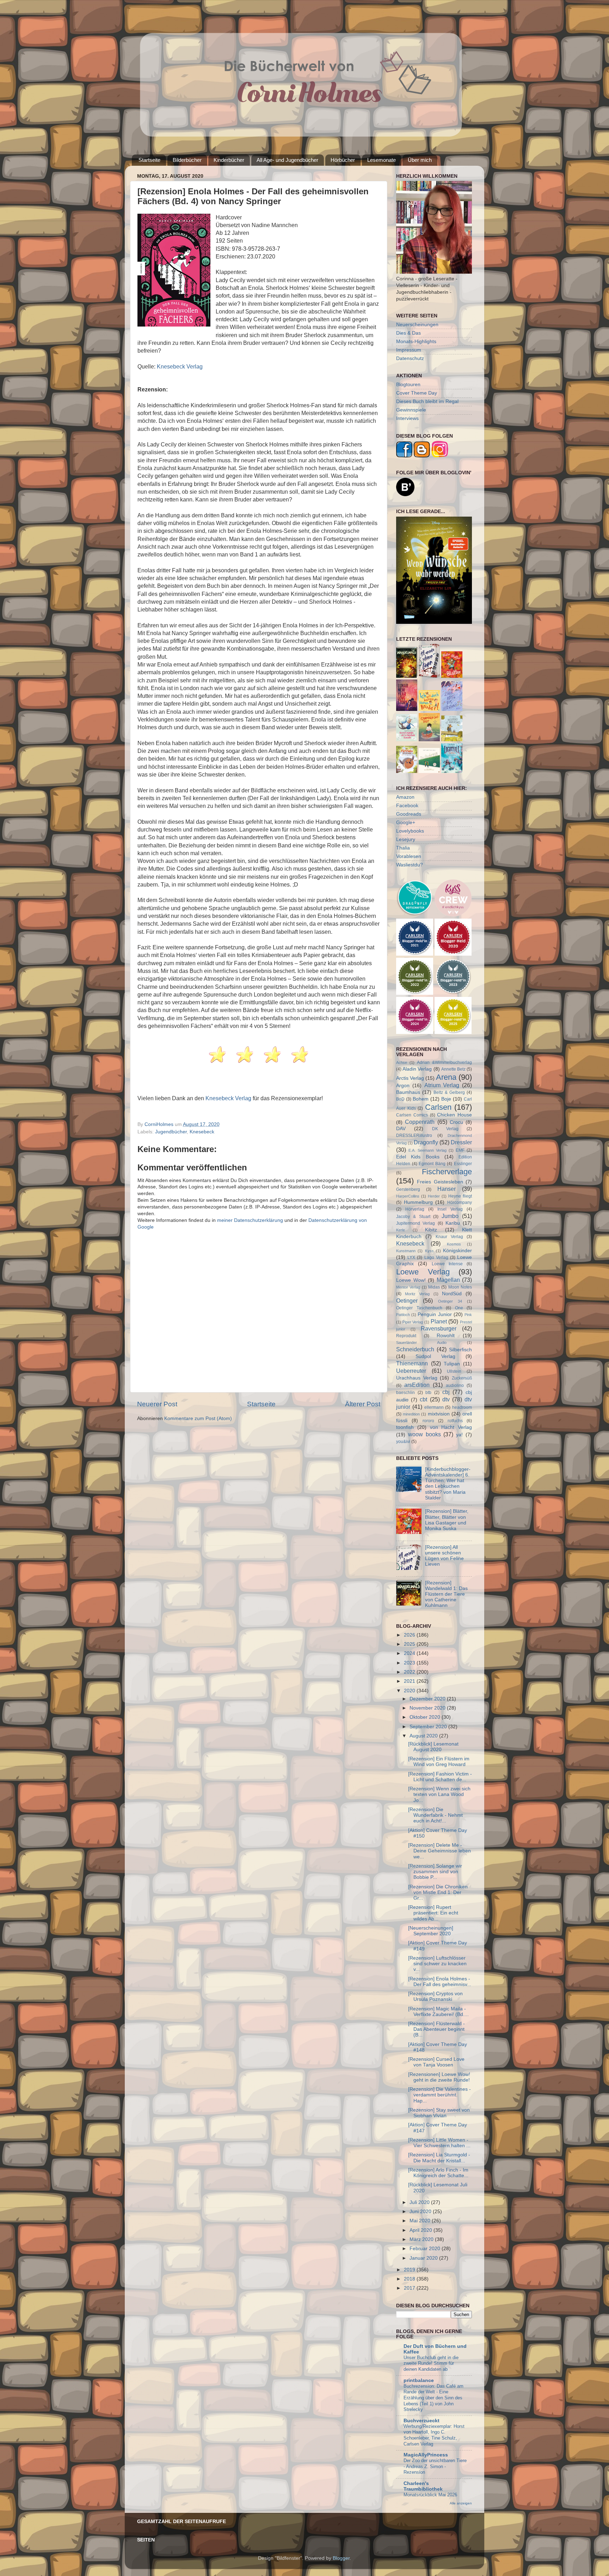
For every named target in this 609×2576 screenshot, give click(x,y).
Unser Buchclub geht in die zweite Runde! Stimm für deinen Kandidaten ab (431, 2363)
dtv (446, 1399)
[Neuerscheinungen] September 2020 (431, 1931)
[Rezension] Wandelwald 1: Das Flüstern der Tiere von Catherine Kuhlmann (446, 1594)
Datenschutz (410, 358)
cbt (423, 1399)
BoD (400, 1099)
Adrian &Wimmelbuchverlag (444, 1062)
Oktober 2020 (426, 1717)
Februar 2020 (426, 2249)
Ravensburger (439, 1328)
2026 (410, 1635)
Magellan (448, 1280)
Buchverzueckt (422, 2421)
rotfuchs (455, 1421)
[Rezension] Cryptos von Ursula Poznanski (435, 1996)
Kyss (429, 1251)
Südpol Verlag (435, 1356)
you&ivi (403, 1442)
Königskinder (457, 1251)
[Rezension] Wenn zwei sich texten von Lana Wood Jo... (439, 1794)
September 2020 (429, 1727)
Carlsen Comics (412, 1115)
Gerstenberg (408, 1189)
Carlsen (438, 1107)
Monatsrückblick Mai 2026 (430, 2495)
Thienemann (412, 1363)
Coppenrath (420, 1122)
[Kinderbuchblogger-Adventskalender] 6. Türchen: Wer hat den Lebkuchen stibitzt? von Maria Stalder (448, 1484)
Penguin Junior (435, 1314)
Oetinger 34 (450, 1301)
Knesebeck (202, 1132)
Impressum (409, 350)
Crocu (456, 1122)
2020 (410, 1691)
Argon (403, 1086)
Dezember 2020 (428, 1699)
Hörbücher (343, 160)
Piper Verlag (413, 1322)
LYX (411, 1257)
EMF (460, 1150)
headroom (462, 1407)
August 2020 (424, 1736)
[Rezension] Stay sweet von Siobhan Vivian (439, 2113)
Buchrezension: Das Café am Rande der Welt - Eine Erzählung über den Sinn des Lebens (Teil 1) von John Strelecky (433, 2398)
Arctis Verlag (410, 1078)
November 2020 (428, 1708)
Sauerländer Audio (421, 1342)
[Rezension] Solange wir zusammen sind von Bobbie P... (435, 1872)
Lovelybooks (410, 831)
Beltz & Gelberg (449, 1092)
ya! (459, 1435)
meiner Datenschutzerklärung (250, 1220)
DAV (401, 1129)
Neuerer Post (157, 1404)
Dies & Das (408, 333)
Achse (402, 1062)
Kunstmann (406, 1251)
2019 (410, 2270)
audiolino (455, 1386)
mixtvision (439, 1414)
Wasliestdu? (410, 865)
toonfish (405, 1427)
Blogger (341, 2558)
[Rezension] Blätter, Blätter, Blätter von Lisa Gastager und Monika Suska (447, 1520)
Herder (434, 1196)
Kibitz (431, 1230)
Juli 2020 (420, 2202)
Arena (446, 1077)
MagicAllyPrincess (426, 2455)
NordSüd (452, 1294)
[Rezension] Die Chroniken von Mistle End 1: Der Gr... (438, 1892)
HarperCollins (408, 1196)
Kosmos (454, 1244)
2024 (410, 1653)
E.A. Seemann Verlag (427, 1150)
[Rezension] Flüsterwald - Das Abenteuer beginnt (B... (436, 2029)
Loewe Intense (447, 1264)
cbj (446, 1392)
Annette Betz (453, 1069)
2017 (410, 2288)
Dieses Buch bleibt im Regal (427, 401)
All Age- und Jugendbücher (287, 160)
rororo (428, 1421)
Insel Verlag (450, 1209)
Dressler (461, 1142)
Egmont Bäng (432, 1164)
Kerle (401, 1230)
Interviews (407, 418)
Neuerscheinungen (417, 325)
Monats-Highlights (416, 342)
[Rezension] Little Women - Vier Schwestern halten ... (439, 2143)
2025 (410, 1644)
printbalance (419, 2380)
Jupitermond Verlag (416, 1223)
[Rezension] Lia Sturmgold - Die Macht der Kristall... (439, 2158)
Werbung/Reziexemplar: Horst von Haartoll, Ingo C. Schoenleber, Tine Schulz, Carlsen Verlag (434, 2435)
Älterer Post (363, 1404)
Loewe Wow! (411, 1280)
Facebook (407, 806)
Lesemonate (382, 160)
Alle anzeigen (461, 2503)
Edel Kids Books (418, 1157)
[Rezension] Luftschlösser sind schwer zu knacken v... (437, 1964)
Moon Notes (460, 1287)
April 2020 (422, 2230)
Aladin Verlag (417, 1069)
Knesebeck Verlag (180, 367)
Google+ (406, 823)
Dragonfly (426, 1142)
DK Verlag (445, 1129)
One (459, 1308)
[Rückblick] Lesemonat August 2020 (433, 1747)
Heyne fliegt (460, 1196)
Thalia (403, 848)
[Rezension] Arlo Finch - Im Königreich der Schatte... (438, 2173)
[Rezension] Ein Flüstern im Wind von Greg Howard (439, 1762)
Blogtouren (408, 385)
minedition (411, 1414)
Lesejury (406, 839)
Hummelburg (418, 1202)
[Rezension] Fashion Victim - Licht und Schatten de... (440, 1777)
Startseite (149, 160)
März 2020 (422, 2239)
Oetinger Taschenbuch (419, 1308)
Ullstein (454, 1371)
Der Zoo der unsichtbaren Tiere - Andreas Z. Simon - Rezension (435, 2466)
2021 (410, 1681)
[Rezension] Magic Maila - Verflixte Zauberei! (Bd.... (438, 2012)
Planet (439, 1321)
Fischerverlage (447, 1172)
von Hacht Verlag (451, 1427)
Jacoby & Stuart (413, 1217)
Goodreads (409, 814)
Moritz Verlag (417, 1294)
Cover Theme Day (417, 393)
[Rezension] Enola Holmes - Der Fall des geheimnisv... (440, 1982)
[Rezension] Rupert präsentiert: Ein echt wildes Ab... (433, 1913)
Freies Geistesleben (440, 1182)
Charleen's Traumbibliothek (423, 2486)
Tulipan (452, 1364)
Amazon (405, 797)
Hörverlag (415, 1209)
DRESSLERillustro (414, 1135)
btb (428, 1393)
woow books (425, 1434)
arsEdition (417, 1385)
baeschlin (405, 1393)
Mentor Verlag (408, 1287)
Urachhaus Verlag (417, 1378)
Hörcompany (460, 1202)
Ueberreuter (411, 1371)
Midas (434, 1287)
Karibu (453, 1223)
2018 (410, 2279)
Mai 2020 (421, 2221)
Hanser (447, 1189)
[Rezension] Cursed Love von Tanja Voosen (436, 2062)
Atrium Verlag (442, 1085)
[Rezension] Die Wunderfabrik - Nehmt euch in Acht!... (435, 1815)
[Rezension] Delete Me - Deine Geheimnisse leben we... (439, 1851)
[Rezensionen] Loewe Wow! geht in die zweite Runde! (439, 2077)
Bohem (421, 1099)
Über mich (420, 160)
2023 (410, 1663)
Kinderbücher (229, 160)
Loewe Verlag (423, 1272)
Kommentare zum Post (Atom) (198, 1418)
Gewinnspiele (411, 410)
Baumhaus (408, 1092)
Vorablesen (409, 856)
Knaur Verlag (449, 1237)
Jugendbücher (171, 1132)
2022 (410, 1672)
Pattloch (403, 1315)
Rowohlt (446, 1336)
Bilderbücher (187, 160)
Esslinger (463, 1164)
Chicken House (454, 1115)
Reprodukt (406, 1336)
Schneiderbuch (415, 1349)
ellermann (434, 1407)
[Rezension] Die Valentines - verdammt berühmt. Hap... (439, 2095)
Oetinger (407, 1301)
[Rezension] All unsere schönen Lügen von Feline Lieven (444, 1556)
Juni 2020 (421, 2212)
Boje (446, 1099)
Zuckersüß (462, 1378)
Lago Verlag (436, 1257)
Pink (468, 1315)
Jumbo (450, 1216)
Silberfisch (460, 1350)
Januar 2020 (424, 2258)
